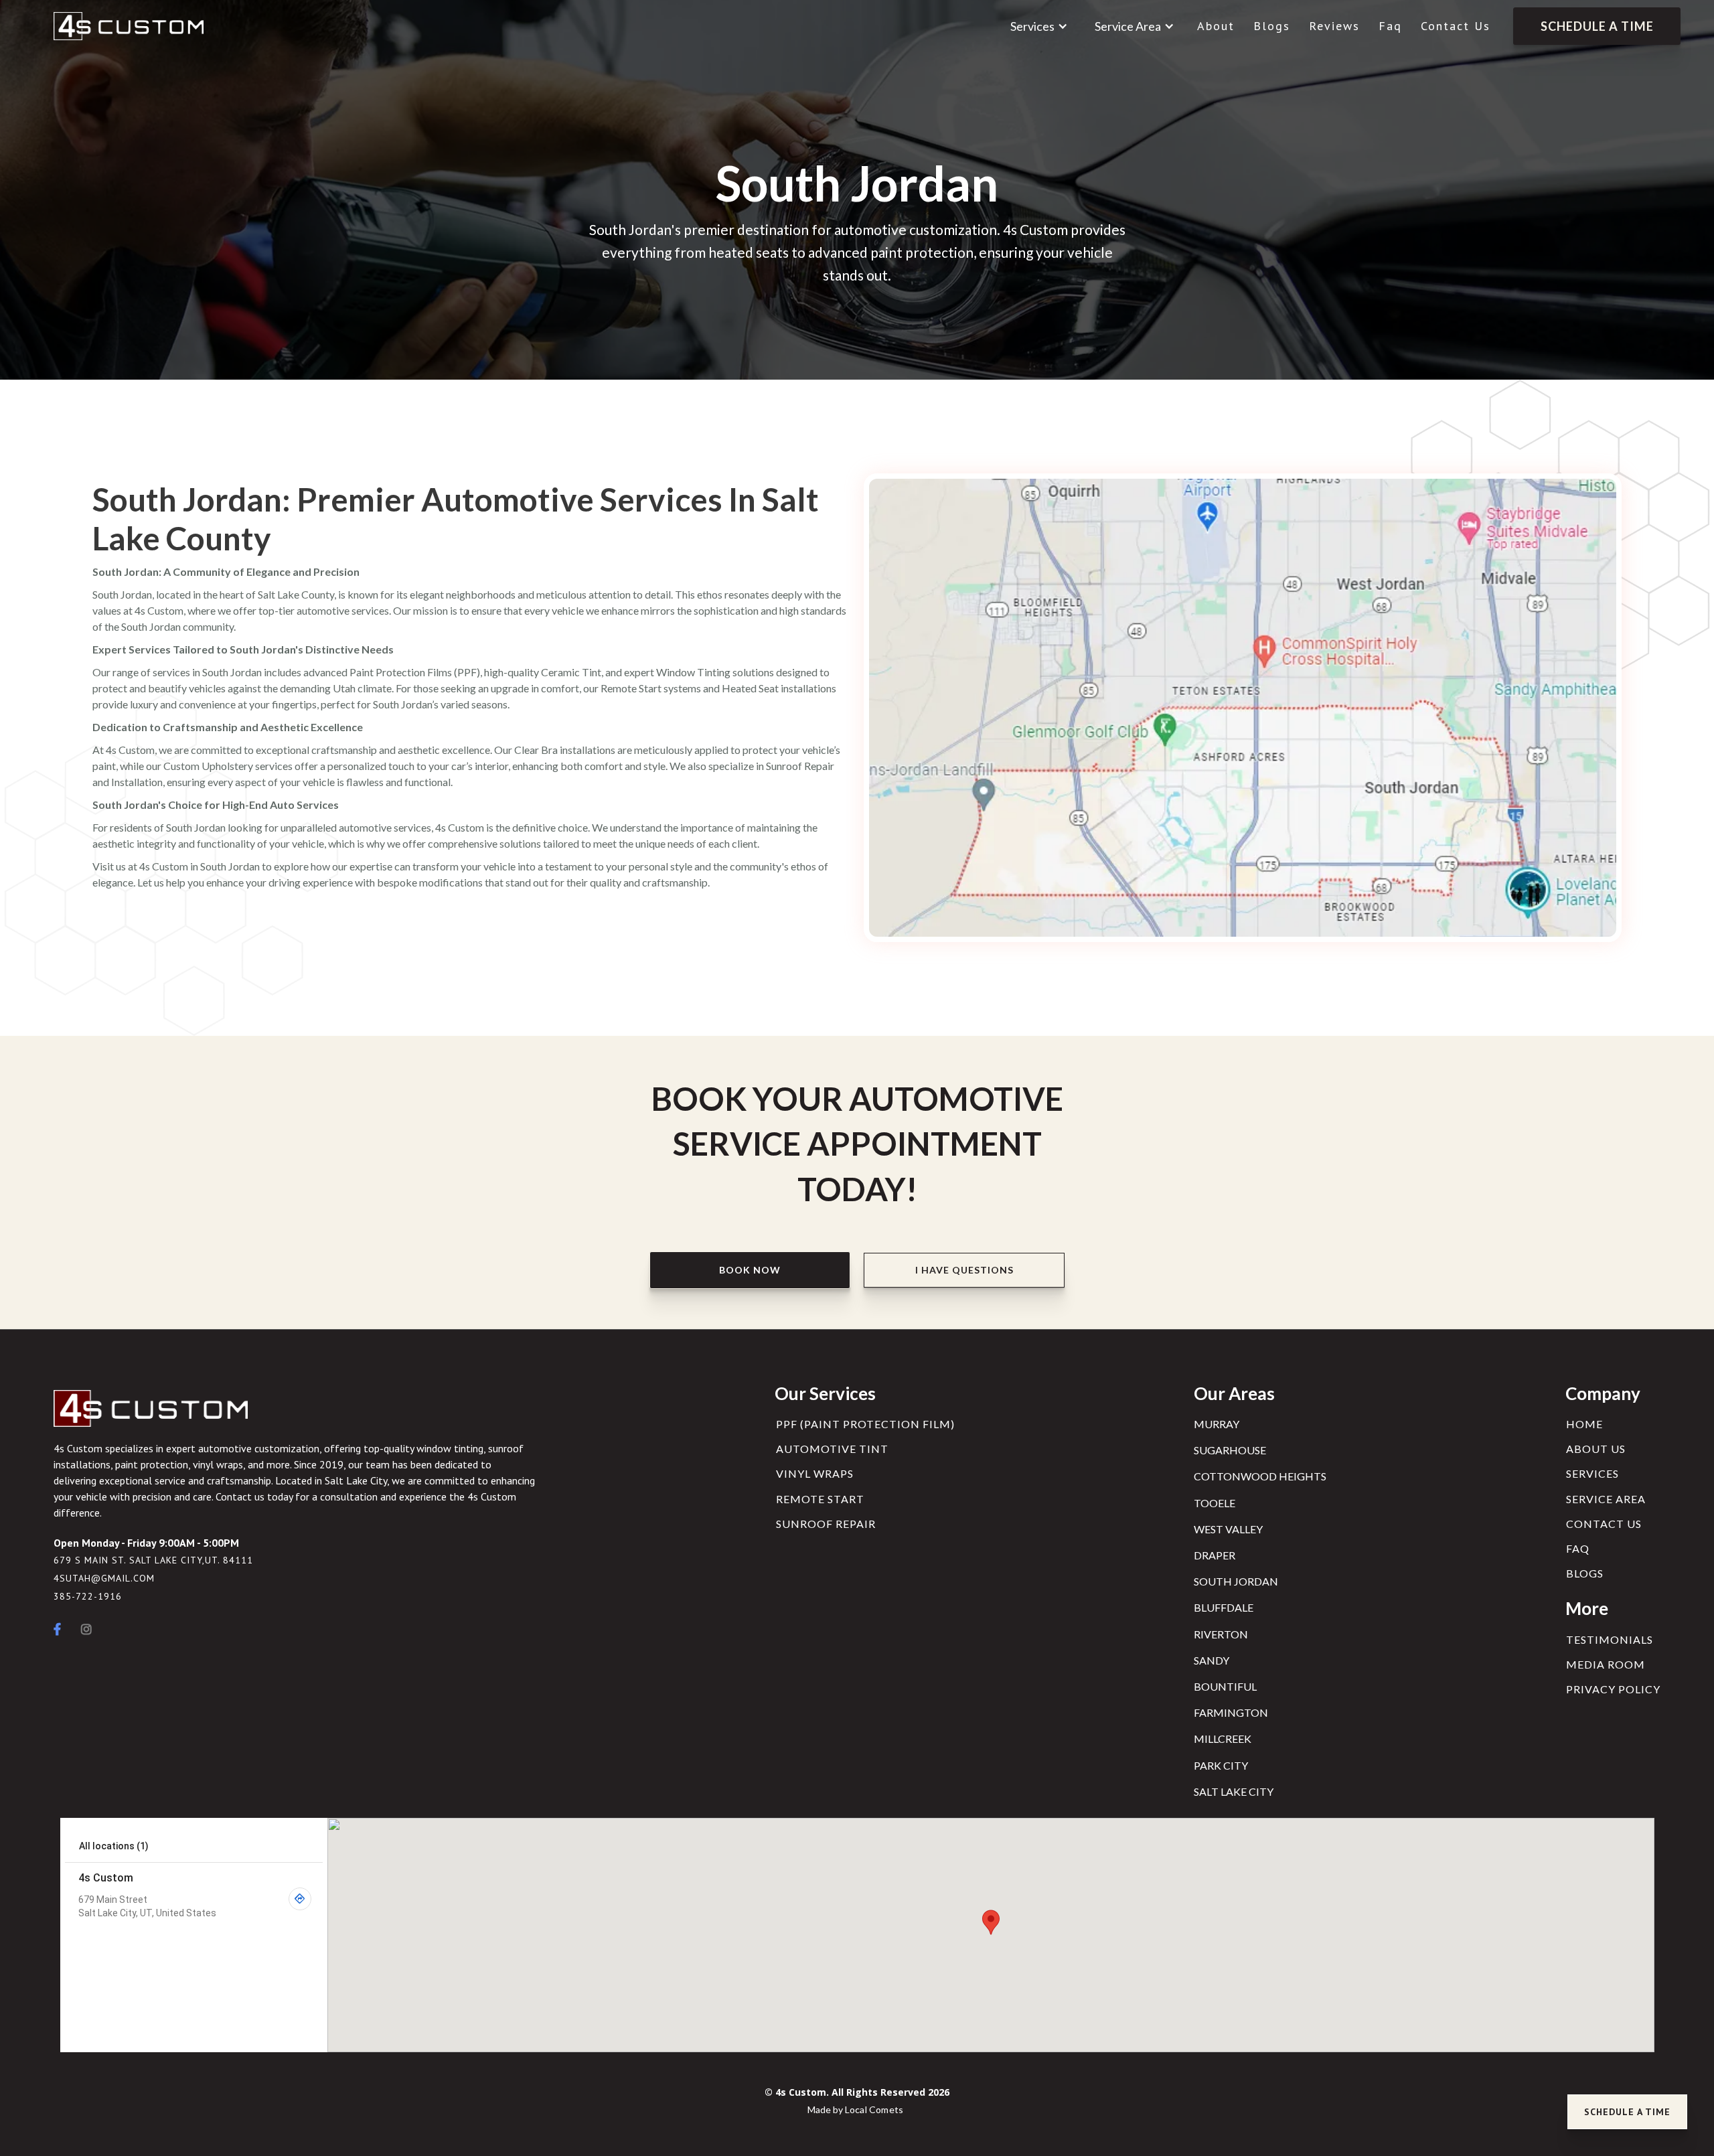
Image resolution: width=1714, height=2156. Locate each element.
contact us (1604, 1524)
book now (750, 1270)
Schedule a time (1627, 2112)
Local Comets (874, 2109)
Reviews (1334, 26)
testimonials (1610, 1639)
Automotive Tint (832, 1449)
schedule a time (1597, 26)
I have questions (964, 1270)
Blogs (1272, 26)
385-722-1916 (88, 1597)
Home (1584, 1424)
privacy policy (1613, 1689)
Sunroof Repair (826, 1524)
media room (1606, 1664)
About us (1596, 1449)
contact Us (1456, 26)
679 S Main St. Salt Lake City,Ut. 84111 (153, 1560)
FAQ (1578, 1548)
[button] (1039, 26)
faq (1390, 26)
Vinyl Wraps (815, 1473)
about (1216, 26)
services (1592, 1473)
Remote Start (820, 1499)
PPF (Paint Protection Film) (865, 1424)
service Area (1606, 1499)
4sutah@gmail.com (104, 1578)
